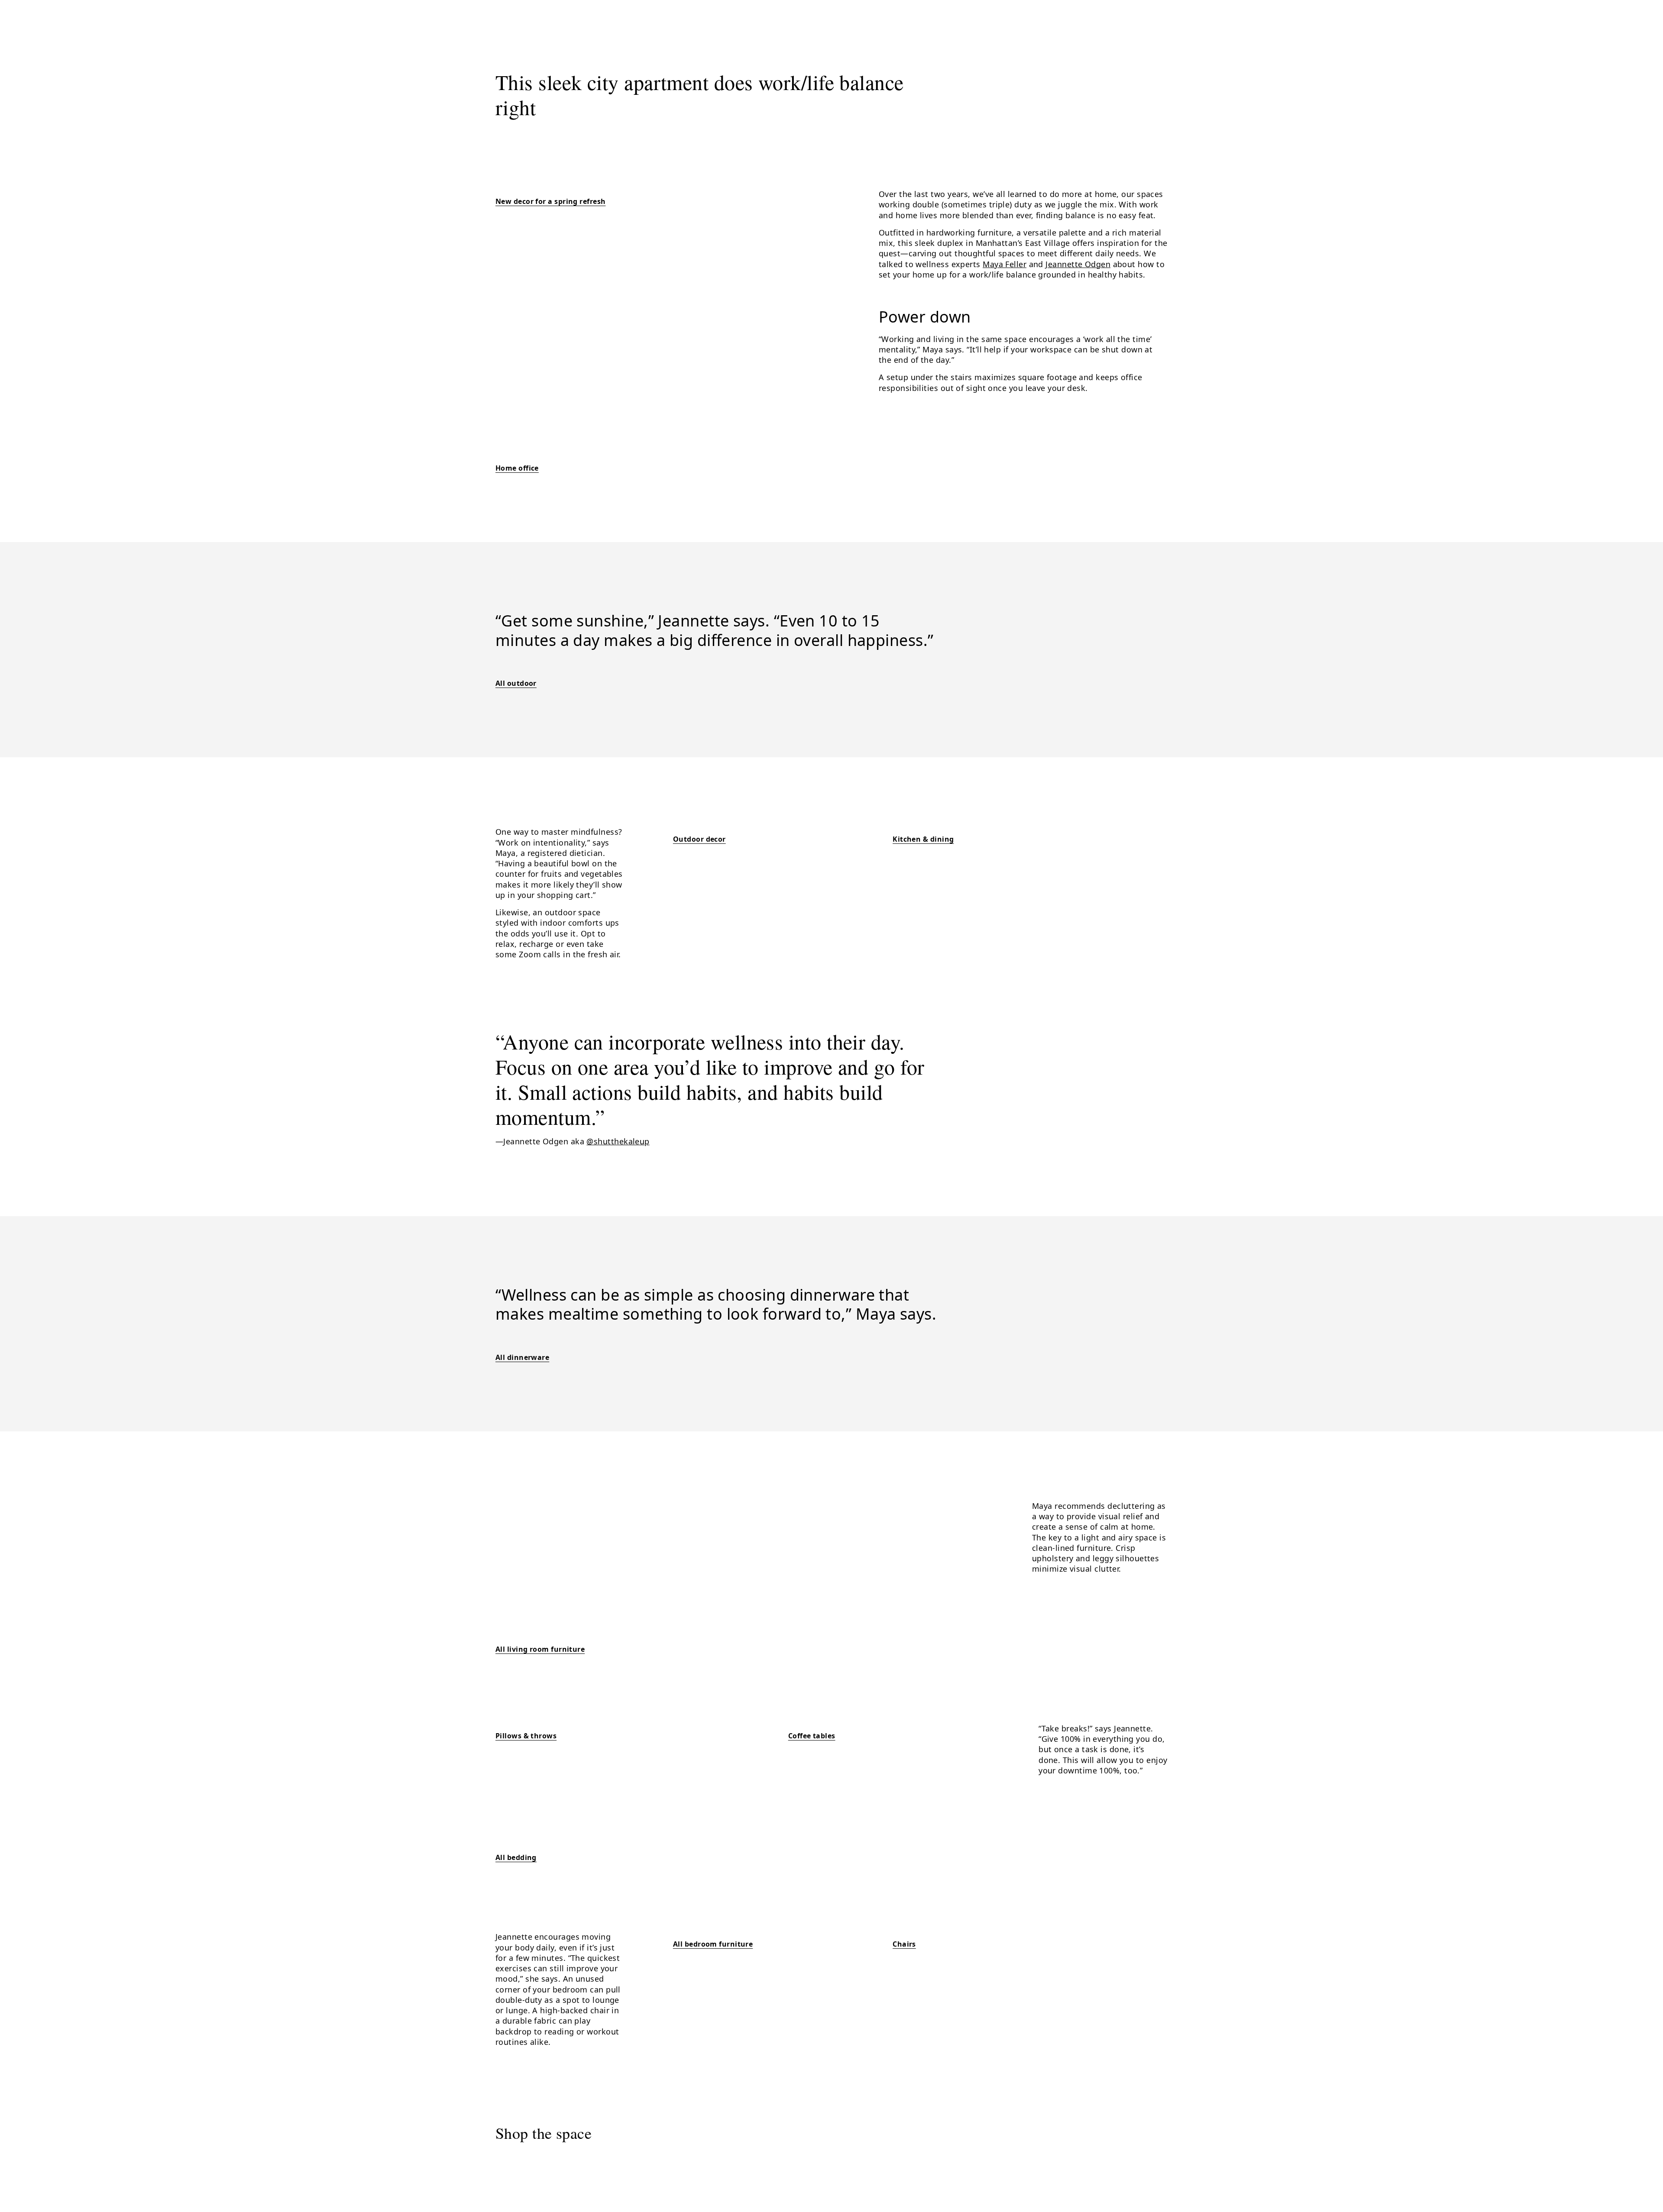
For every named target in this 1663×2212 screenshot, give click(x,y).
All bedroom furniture (713, 1944)
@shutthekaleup (618, 1141)
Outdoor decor (699, 839)
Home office (517, 468)
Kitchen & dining (923, 839)
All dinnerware (522, 1357)
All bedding (516, 1857)
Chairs (904, 1944)
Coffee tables (812, 1736)
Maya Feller (1005, 264)
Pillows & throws (526, 1736)
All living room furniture (540, 1649)
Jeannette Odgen (1078, 264)
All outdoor (516, 683)
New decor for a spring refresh (551, 201)
